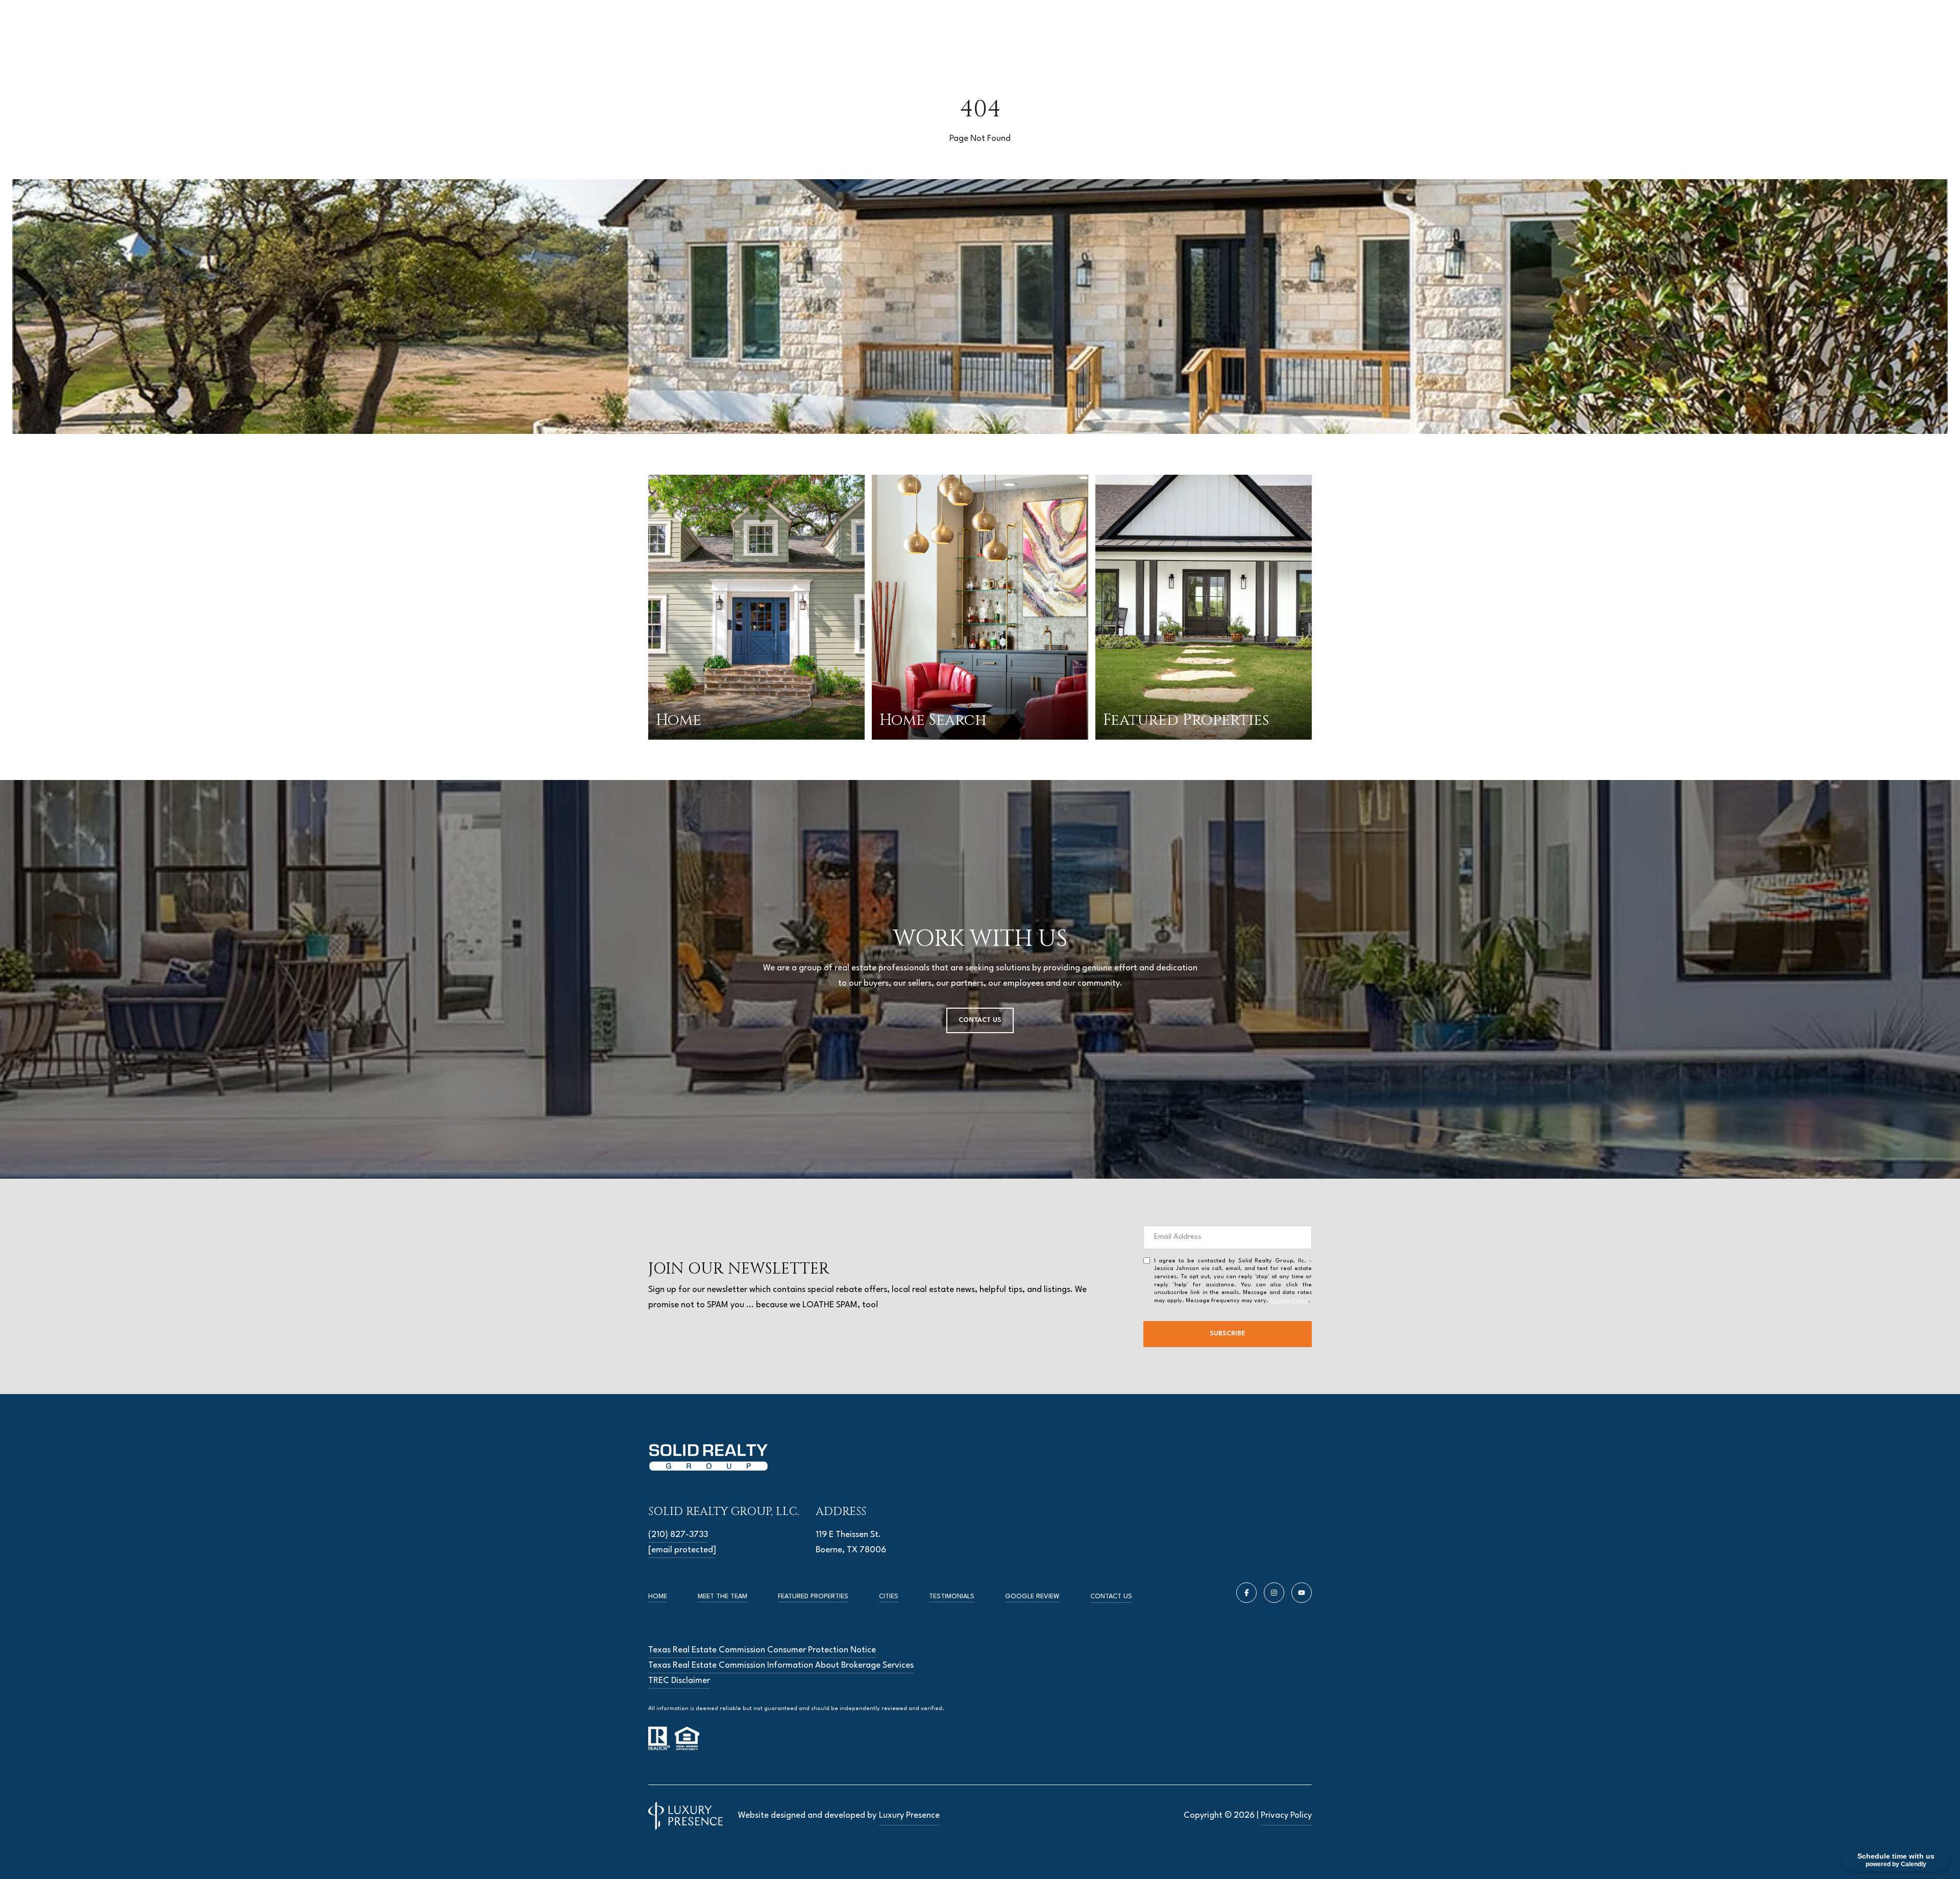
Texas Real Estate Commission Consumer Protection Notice (762, 1650)
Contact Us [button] (980, 1020)
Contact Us (1111, 1596)
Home (658, 1596)
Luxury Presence (909, 1815)
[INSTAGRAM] (1274, 1593)
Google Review (1032, 1596)
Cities (889, 1596)
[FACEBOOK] (1246, 1593)
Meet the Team (722, 1596)
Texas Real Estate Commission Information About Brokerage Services (781, 1665)
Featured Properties (813, 1596)
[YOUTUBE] (1302, 1593)
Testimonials (952, 1596)
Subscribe (1228, 1334)
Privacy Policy (1289, 1301)
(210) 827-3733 (678, 1535)
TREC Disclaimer (679, 1681)
